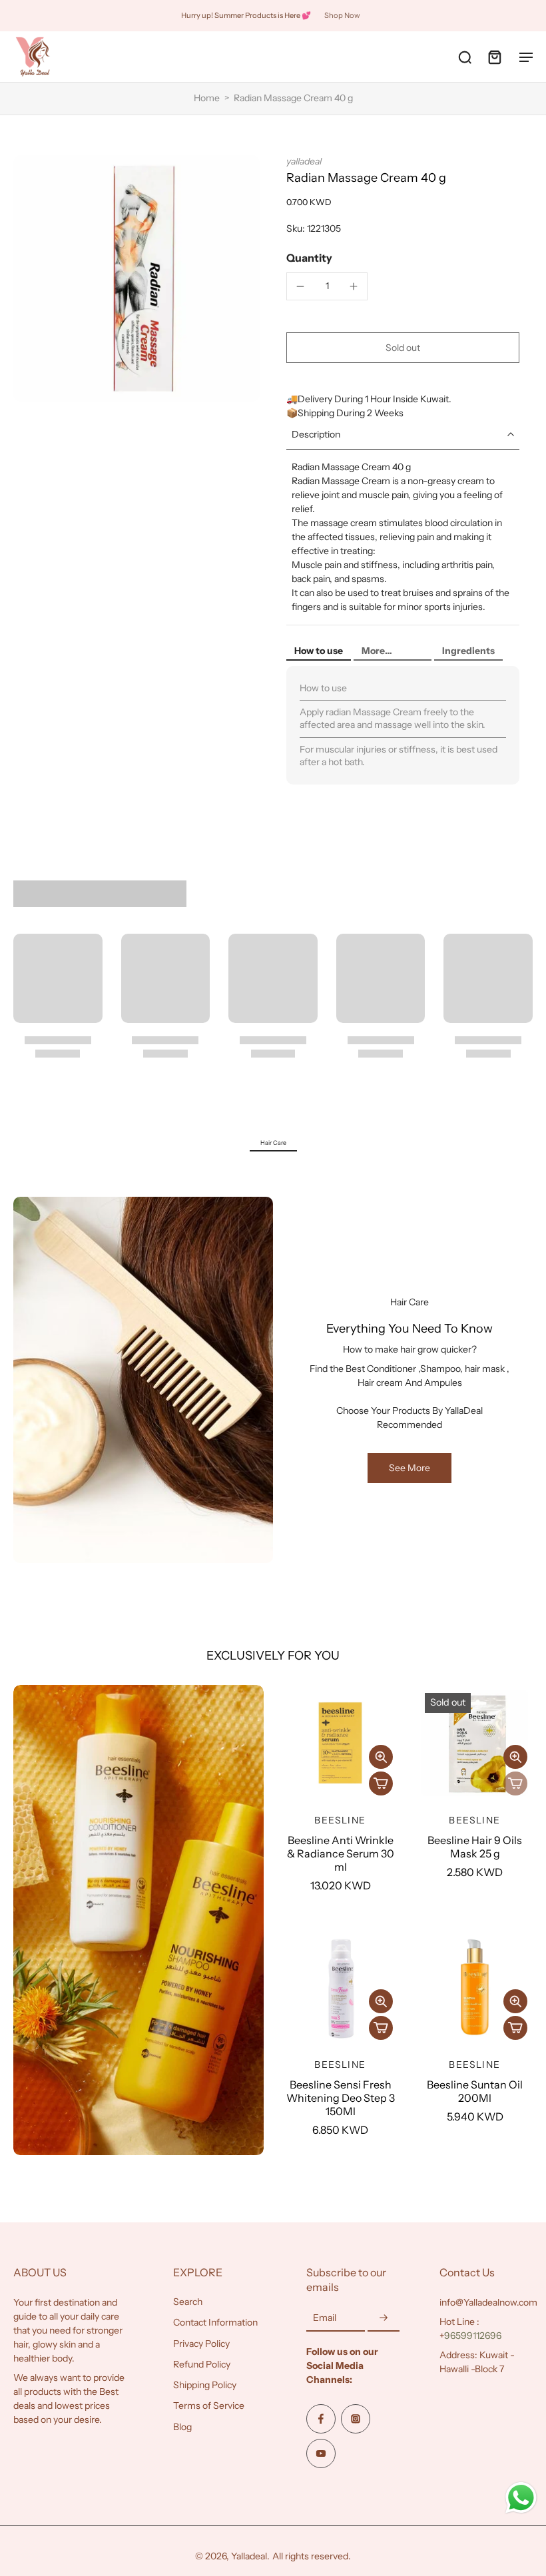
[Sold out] (515, 1783)
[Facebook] (321, 2419)
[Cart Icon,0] (494, 57)
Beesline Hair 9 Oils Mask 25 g (475, 1847)
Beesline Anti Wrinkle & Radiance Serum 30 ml (341, 1853)
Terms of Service (209, 2406)
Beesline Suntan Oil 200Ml (475, 2091)
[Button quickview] (381, 1757)
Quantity (309, 258)
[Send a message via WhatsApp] (521, 2498)
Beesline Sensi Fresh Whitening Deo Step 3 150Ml (341, 2098)
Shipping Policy (205, 2385)
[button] (403, 348)
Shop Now (342, 15)
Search (188, 2302)
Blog (182, 2426)
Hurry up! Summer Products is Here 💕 (246, 15)
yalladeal (304, 161)
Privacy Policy (201, 2343)
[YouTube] (321, 2453)
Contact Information (215, 2322)
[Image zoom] (136, 278)
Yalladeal (249, 2556)
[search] (465, 57)
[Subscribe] (384, 2318)
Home (207, 98)
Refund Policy (202, 2364)
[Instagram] (356, 2419)
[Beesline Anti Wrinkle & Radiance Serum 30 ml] (340, 1743)
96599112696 (473, 2336)
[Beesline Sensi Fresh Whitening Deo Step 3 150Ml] (340, 1987)
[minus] (300, 286)
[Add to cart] (381, 1783)
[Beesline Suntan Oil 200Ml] (475, 1987)
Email (325, 2318)
